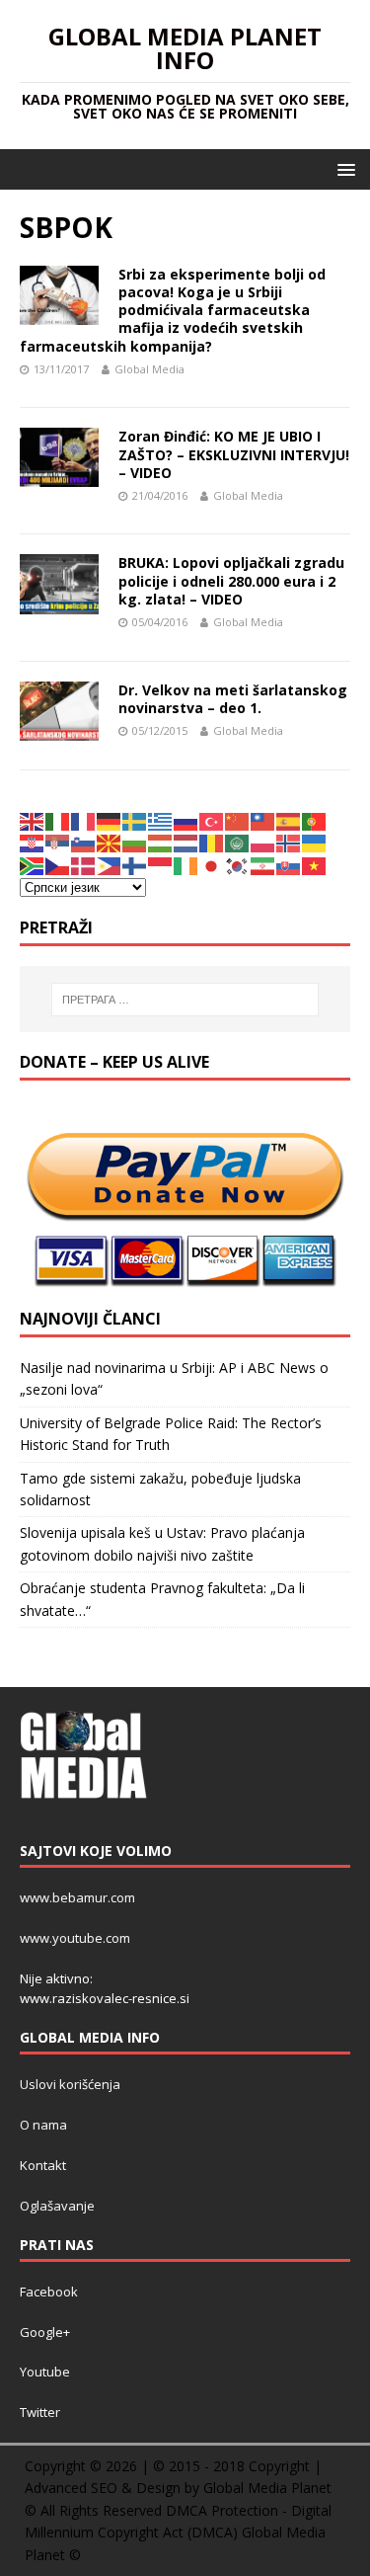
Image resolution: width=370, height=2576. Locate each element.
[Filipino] (110, 864)
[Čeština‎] (58, 864)
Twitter (40, 2412)
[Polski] (263, 842)
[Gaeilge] (186, 864)
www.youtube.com (75, 1938)
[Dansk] (84, 864)
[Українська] (315, 842)
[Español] (289, 820)
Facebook (49, 2292)
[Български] (135, 842)
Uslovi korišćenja (70, 2084)
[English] (33, 820)
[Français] (84, 820)
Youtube (45, 2372)
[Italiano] (58, 820)
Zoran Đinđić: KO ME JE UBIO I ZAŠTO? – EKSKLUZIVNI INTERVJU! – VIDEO (234, 454)
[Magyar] (161, 842)
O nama (43, 2125)
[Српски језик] (58, 842)
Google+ (45, 2332)
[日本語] (212, 864)
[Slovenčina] (289, 864)
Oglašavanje (57, 2206)
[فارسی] (263, 864)
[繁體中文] (263, 820)
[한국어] (238, 864)
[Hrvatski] (33, 842)
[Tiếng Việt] (315, 864)
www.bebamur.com (77, 1897)
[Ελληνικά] (161, 820)
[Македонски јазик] (110, 842)
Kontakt (43, 2165)
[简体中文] (238, 820)
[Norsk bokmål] (289, 842)
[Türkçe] (212, 820)
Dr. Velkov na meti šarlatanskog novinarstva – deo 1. (233, 699)
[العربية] (238, 842)
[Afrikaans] (33, 864)
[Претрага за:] (185, 1000)
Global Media (149, 369)
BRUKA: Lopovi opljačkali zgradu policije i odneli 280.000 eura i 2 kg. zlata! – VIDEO (231, 580)
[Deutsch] (110, 820)
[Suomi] (135, 864)
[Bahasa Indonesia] (161, 864)
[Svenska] (135, 820)
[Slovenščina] (84, 842)
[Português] (315, 820)
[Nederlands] (186, 842)
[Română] (212, 842)
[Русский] (186, 820)
